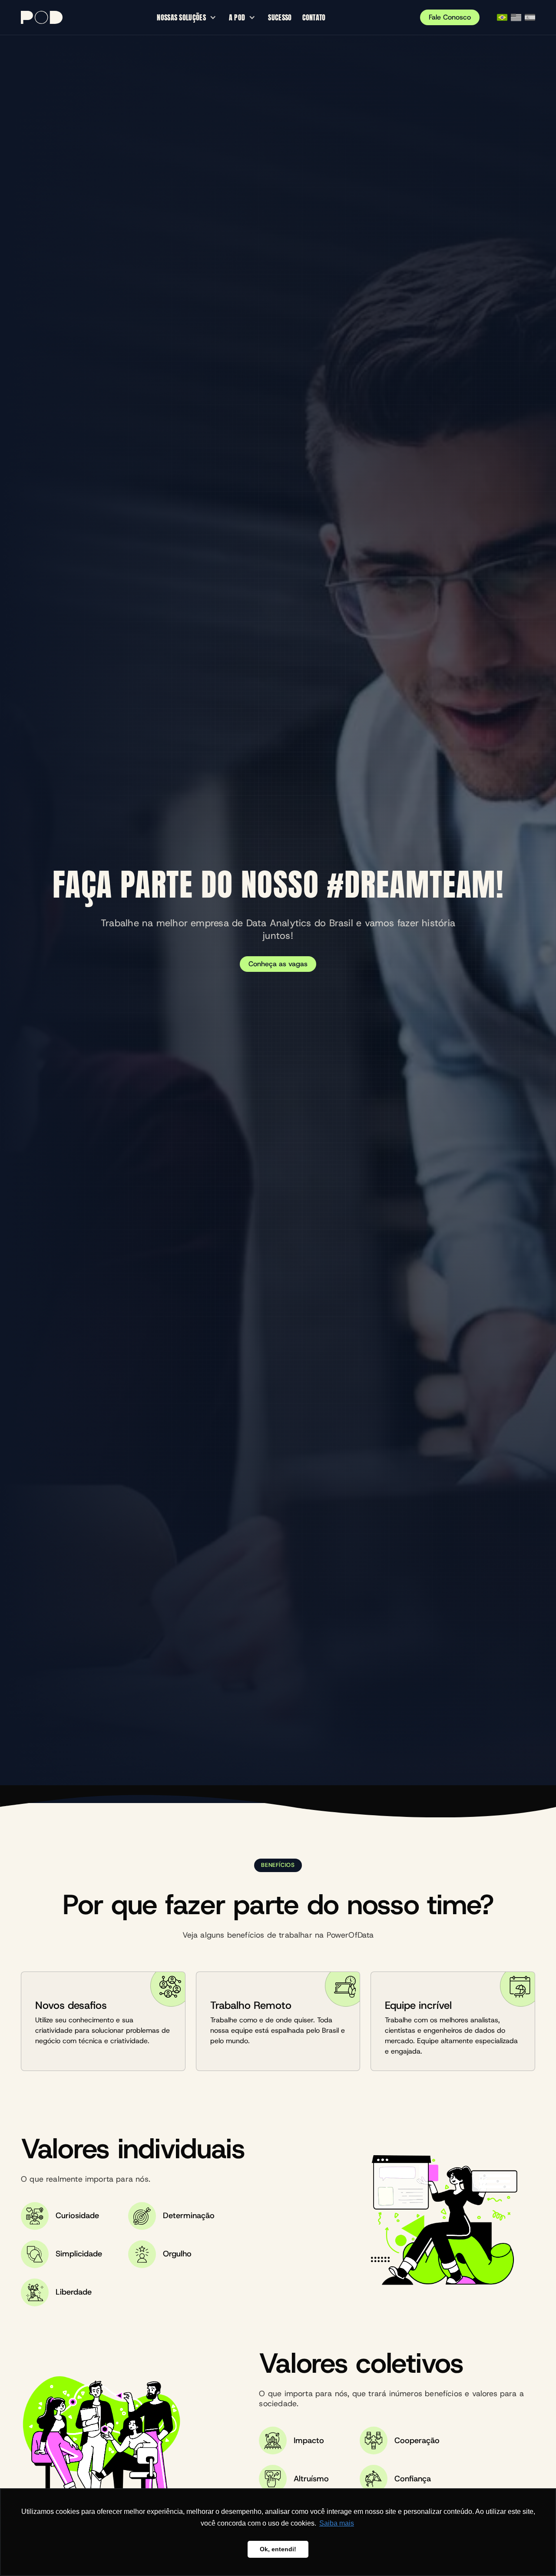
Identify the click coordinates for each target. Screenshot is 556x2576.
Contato (314, 17)
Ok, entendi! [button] (278, 2549)
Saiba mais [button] (337, 2523)
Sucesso (280, 17)
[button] (188, 17)
